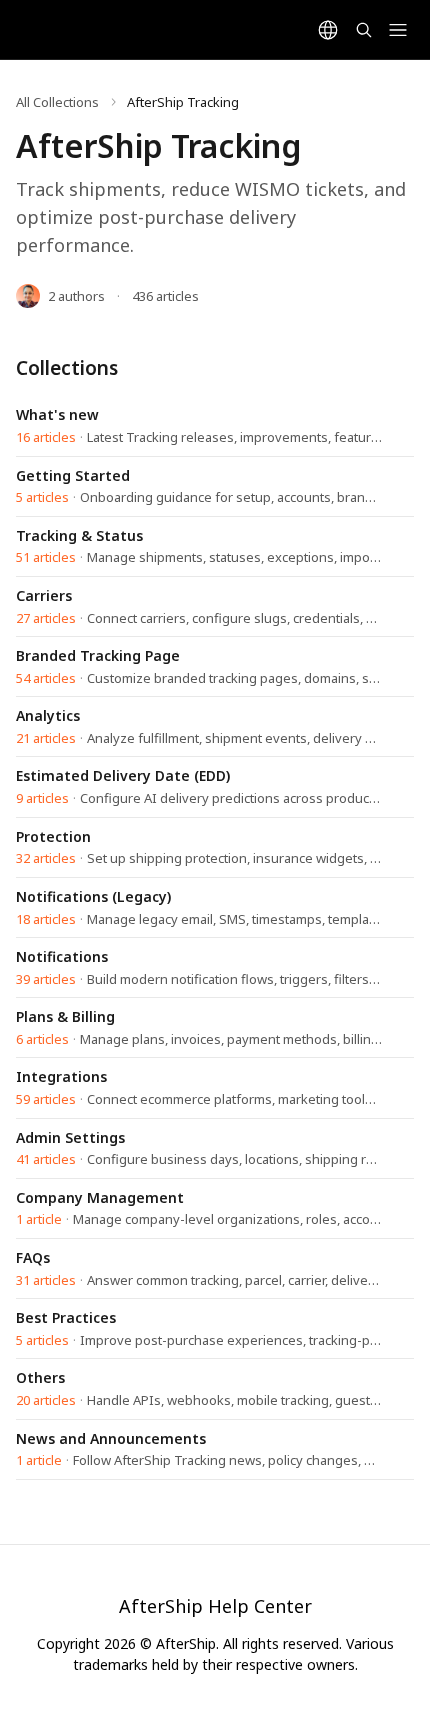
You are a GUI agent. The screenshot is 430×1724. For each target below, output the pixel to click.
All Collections (57, 102)
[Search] (364, 30)
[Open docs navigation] (398, 30)
